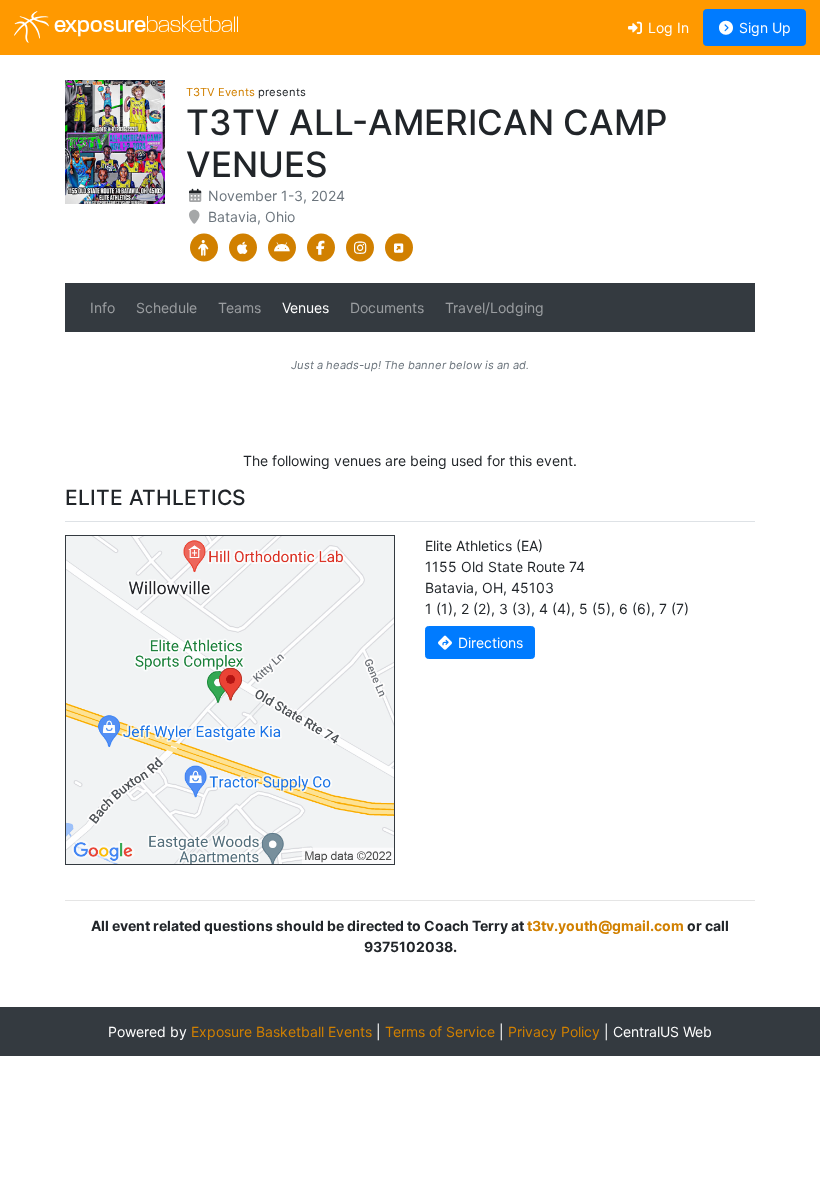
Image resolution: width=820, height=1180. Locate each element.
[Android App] (281, 248)
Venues (305, 307)
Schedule (166, 307)
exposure (144, 26)
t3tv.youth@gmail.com (605, 925)
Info (102, 307)
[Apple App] (242, 248)
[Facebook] (320, 248)
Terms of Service (440, 1031)
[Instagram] (359, 248)
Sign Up (763, 27)
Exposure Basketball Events (281, 1031)
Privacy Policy (554, 1031)
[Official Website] (398, 248)
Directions (488, 642)
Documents (387, 307)
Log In (666, 27)
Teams (239, 307)
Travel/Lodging (494, 307)
